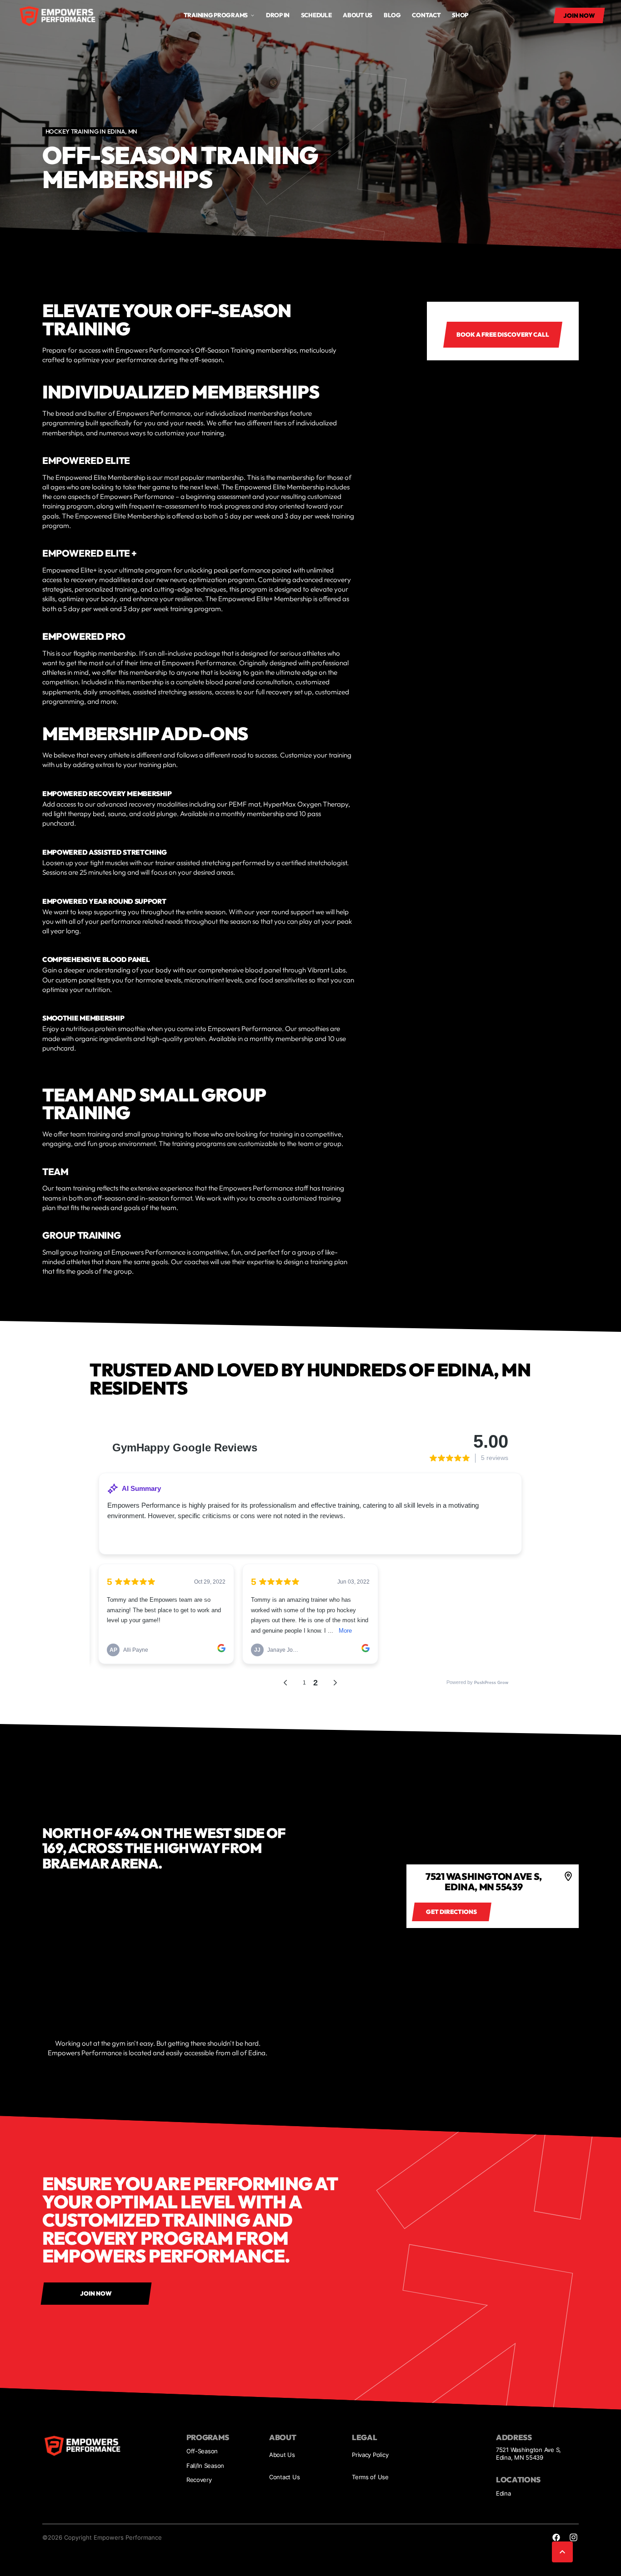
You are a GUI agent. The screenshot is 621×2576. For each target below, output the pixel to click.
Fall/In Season (205, 2466)
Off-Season (202, 2451)
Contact (426, 15)
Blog (392, 15)
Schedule (316, 15)
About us (358, 15)
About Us (282, 2455)
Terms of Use (370, 2477)
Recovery (199, 2480)
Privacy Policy (370, 2455)
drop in (278, 15)
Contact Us (284, 2477)
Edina (503, 2493)
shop (460, 15)
